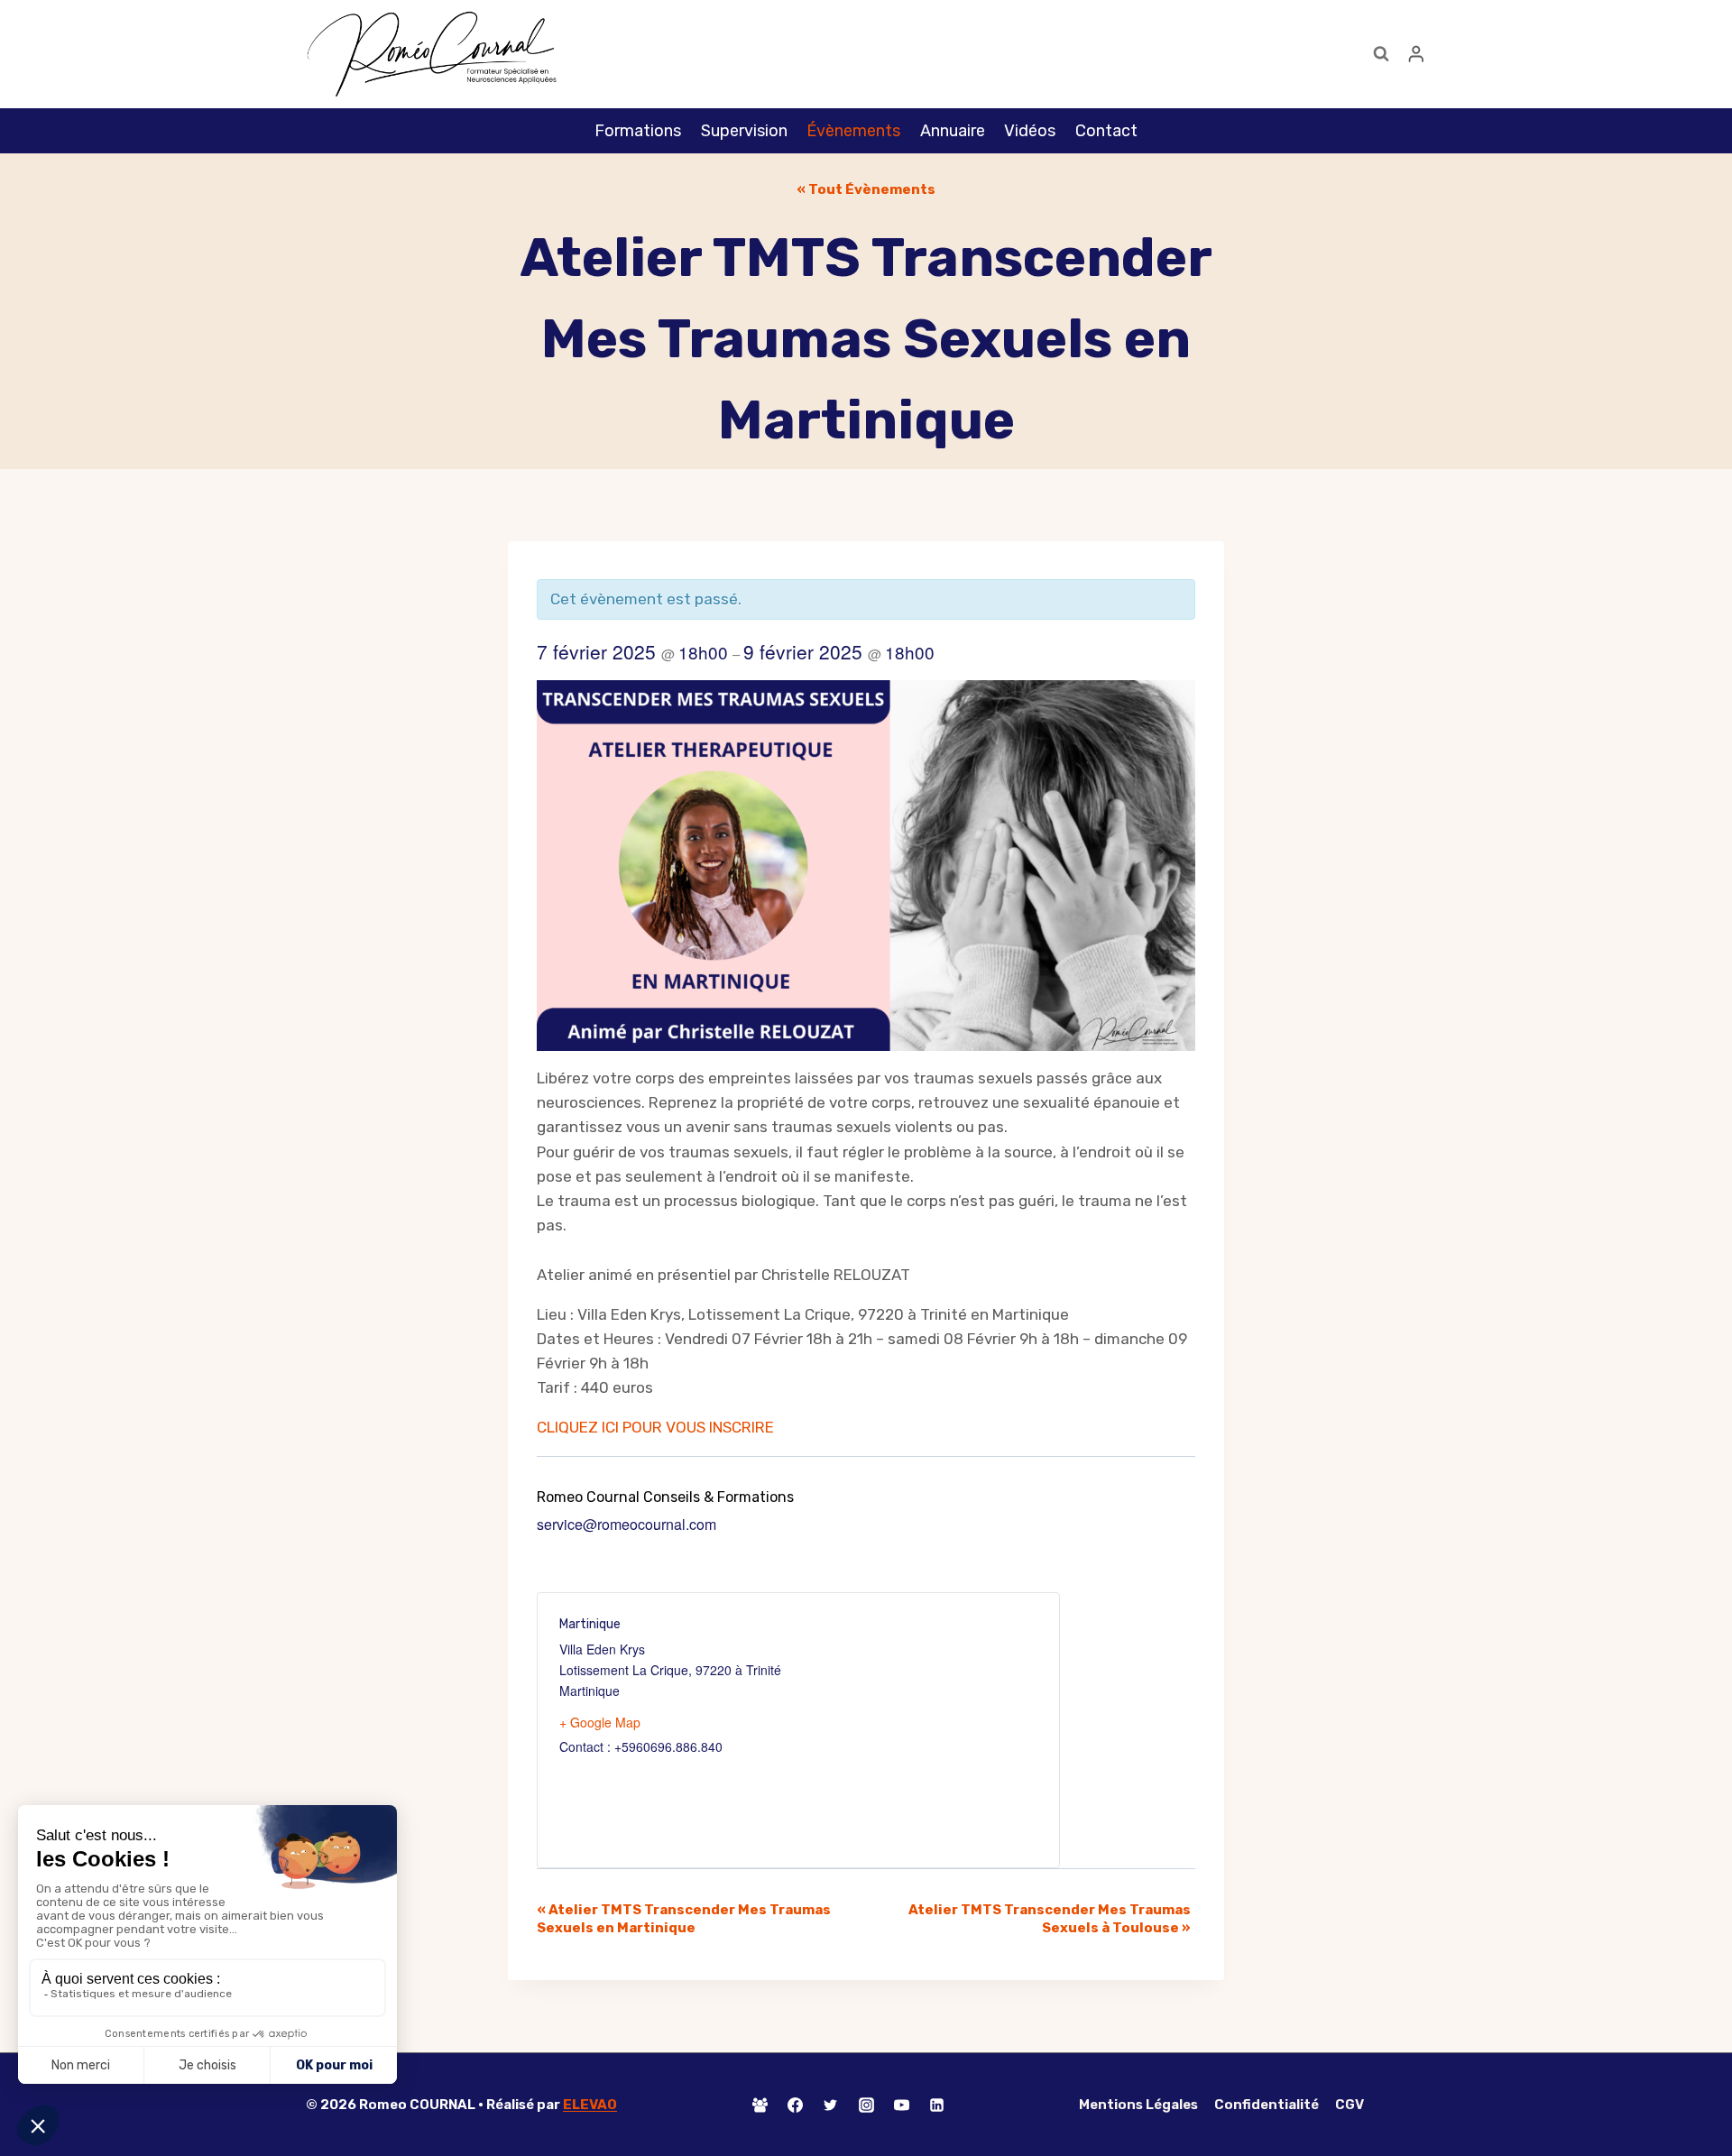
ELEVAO (590, 2105)
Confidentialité (1267, 2105)
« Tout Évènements (866, 189)
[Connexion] (1416, 54)
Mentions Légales (1138, 2105)
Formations (638, 131)
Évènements (853, 131)
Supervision (744, 131)
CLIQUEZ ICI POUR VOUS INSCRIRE (655, 1427)
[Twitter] (831, 2105)
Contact (1106, 131)
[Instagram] (866, 2105)
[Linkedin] (936, 2105)
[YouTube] (901, 2105)
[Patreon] (972, 2105)
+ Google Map (600, 1722)
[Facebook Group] (760, 2105)
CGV (1350, 2105)
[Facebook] (796, 2105)
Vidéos (1030, 131)
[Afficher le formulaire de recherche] (1381, 54)
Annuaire (953, 131)
